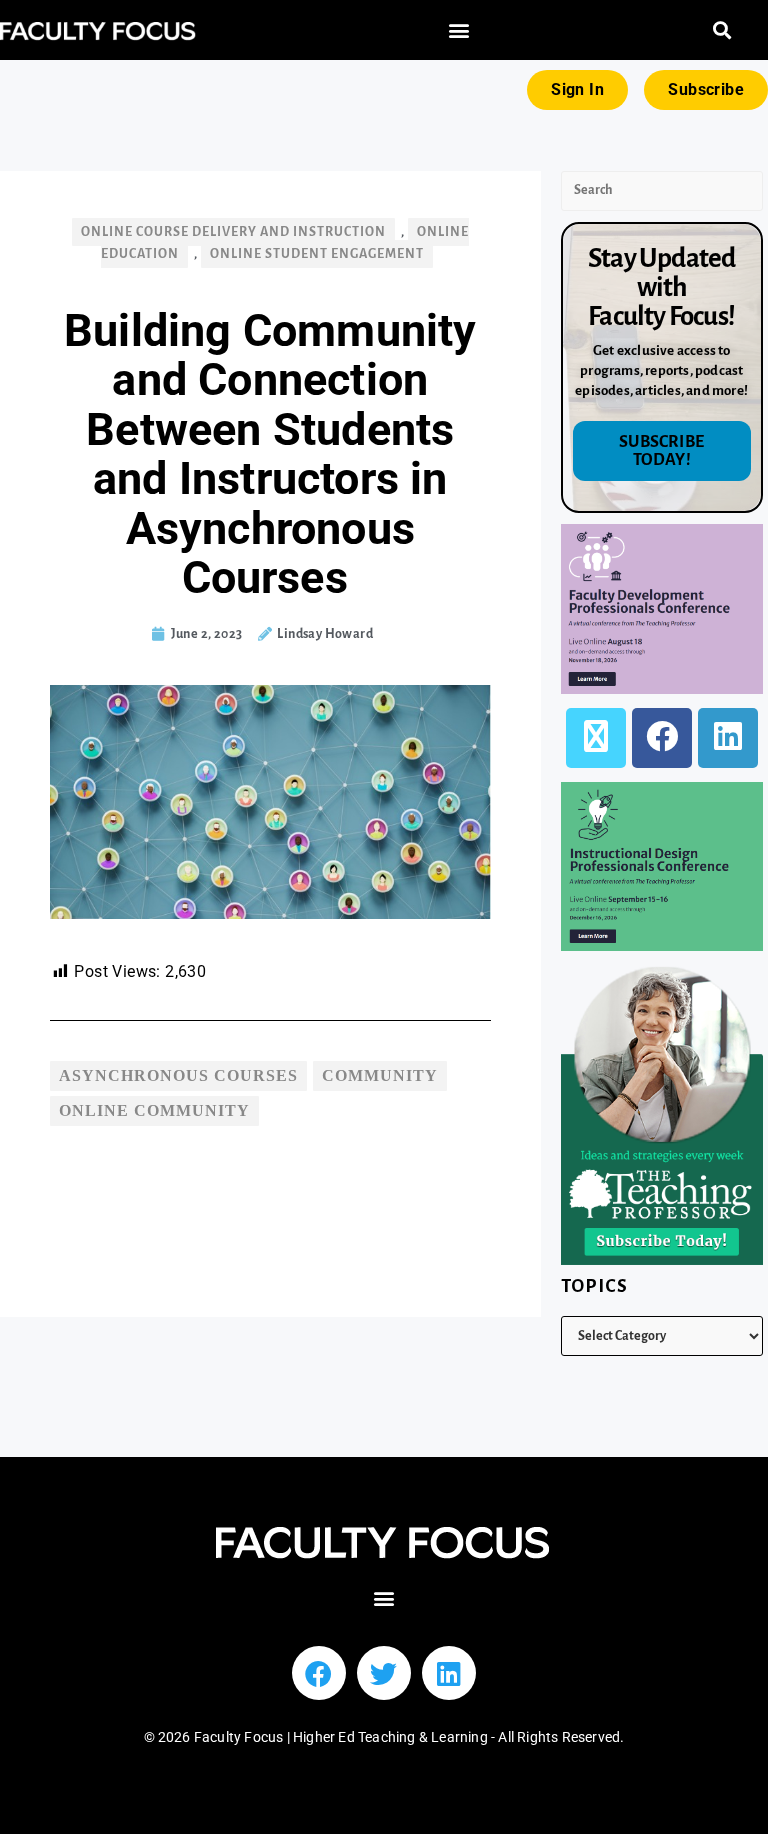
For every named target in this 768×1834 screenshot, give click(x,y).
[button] (459, 30)
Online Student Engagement (317, 254)
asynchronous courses (178, 1075)
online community (154, 1110)
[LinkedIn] (728, 738)
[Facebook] (662, 738)
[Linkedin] (449, 1673)
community (380, 1075)
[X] (596, 738)
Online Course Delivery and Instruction (233, 232)
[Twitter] (384, 1673)
